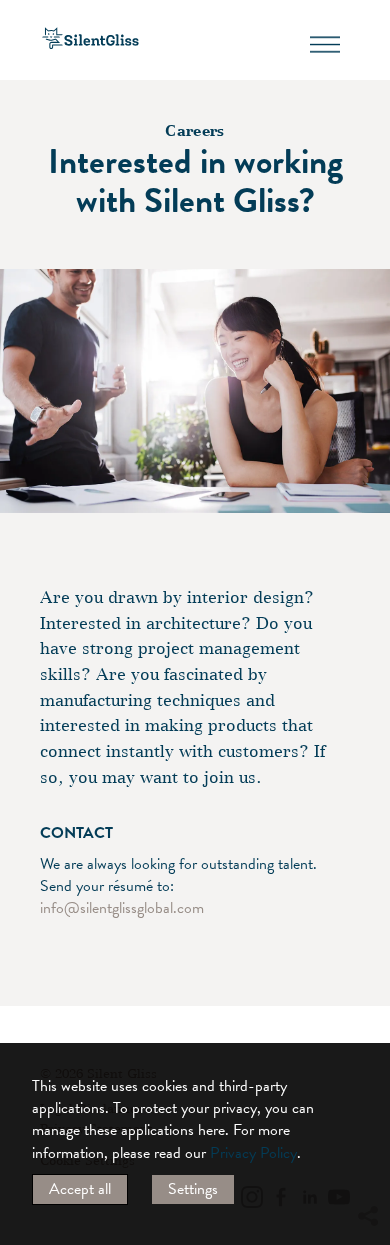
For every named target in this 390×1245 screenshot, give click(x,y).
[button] (367, 1034)
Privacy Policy (253, 1153)
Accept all (80, 1189)
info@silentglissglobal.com (126, 908)
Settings (193, 1189)
